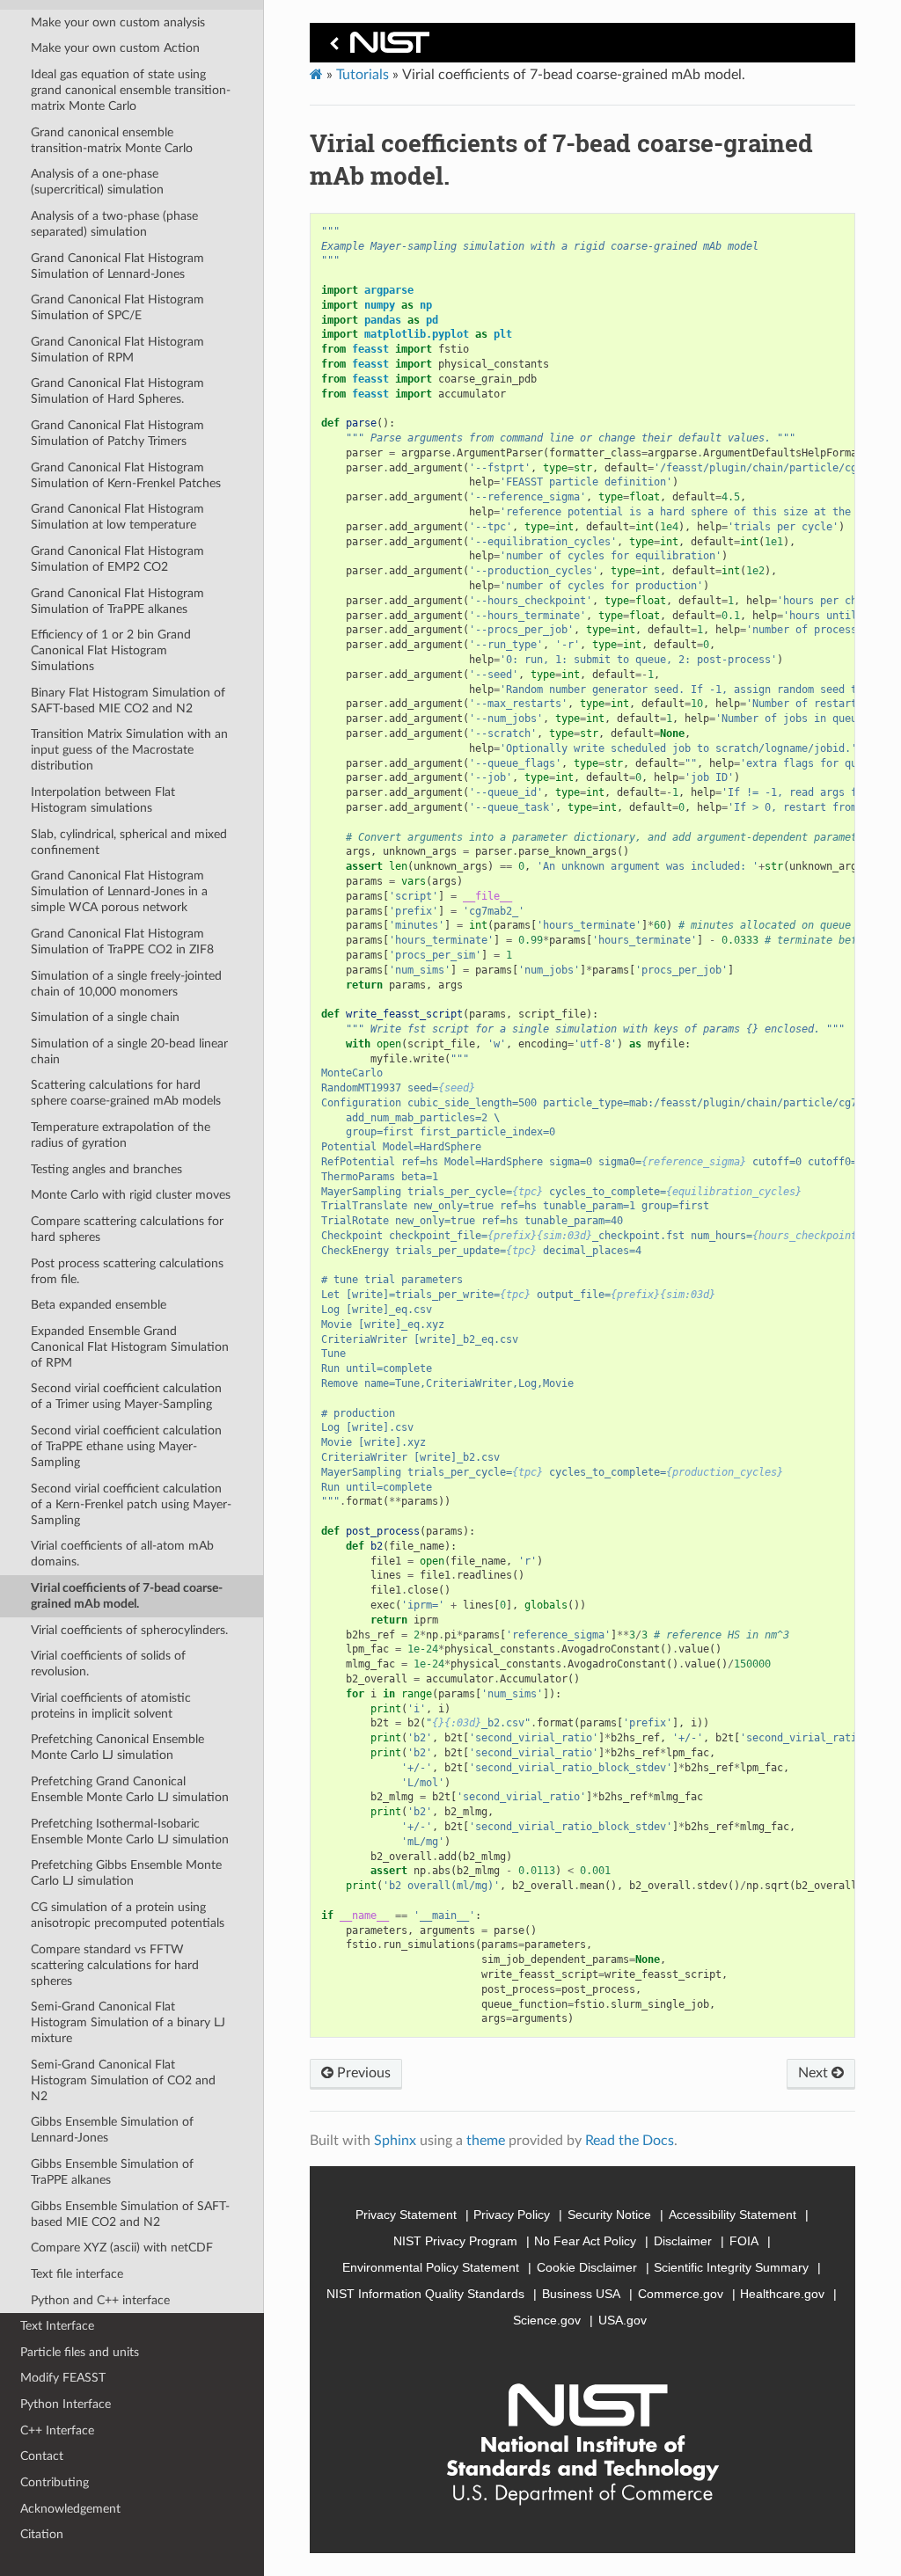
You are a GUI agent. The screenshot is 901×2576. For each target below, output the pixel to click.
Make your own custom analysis (118, 22)
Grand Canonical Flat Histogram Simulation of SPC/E (117, 307)
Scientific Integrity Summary (731, 2267)
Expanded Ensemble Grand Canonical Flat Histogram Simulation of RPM (130, 1347)
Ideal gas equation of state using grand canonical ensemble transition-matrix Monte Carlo (131, 90)
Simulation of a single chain (105, 1017)
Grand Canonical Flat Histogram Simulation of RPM (117, 350)
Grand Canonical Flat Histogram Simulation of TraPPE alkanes (117, 601)
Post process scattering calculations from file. (127, 1271)
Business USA (581, 2294)
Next (815, 2073)
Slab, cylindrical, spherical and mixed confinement (129, 842)
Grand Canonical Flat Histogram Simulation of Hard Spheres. (117, 391)
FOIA (744, 2241)
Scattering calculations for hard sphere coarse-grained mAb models (126, 1093)
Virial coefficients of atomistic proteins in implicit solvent (111, 1706)
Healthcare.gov (782, 2294)
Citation (42, 2534)
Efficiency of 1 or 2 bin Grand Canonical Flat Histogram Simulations (111, 650)
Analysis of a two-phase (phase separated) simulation (114, 224)
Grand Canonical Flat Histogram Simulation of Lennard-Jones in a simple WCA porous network (119, 891)
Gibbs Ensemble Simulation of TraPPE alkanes (112, 2172)
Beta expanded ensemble (99, 1305)
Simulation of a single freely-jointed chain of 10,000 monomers (126, 984)
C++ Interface (57, 2430)
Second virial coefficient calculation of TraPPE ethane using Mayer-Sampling (126, 1446)
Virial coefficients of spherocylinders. (129, 1630)
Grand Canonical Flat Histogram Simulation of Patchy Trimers (117, 433)
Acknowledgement (70, 2509)
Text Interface (57, 2326)
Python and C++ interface (100, 2300)
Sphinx (395, 2141)
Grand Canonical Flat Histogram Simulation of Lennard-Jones (117, 266)
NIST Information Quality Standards (425, 2294)
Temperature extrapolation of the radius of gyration (121, 1135)
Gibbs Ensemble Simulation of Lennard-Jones (112, 2130)
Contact (42, 2456)
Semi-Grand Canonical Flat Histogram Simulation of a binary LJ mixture (128, 2022)
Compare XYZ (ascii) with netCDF (122, 2248)
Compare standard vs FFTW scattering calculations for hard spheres (115, 1965)
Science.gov (547, 2320)
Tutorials (363, 75)
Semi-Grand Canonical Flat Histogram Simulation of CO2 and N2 (123, 2080)
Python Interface (66, 2404)
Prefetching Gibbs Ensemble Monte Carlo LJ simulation (126, 1873)
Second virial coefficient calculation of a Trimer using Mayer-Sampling (126, 1396)
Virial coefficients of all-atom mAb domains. (122, 1554)
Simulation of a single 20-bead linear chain (129, 1051)
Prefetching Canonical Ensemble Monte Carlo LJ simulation (117, 1747)
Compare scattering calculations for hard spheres (127, 1229)
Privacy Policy (512, 2215)
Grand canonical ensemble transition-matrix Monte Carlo (112, 140)
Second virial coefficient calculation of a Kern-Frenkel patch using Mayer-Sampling (131, 1504)
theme (486, 2141)
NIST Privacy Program (455, 2241)
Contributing (55, 2482)
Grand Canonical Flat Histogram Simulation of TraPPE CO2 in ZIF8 (122, 941)
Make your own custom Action (115, 48)
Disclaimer (683, 2241)
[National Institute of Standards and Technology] (377, 47)
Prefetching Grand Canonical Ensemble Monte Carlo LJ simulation (130, 1789)
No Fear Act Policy (585, 2241)
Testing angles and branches (106, 1169)
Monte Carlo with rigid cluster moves (131, 1195)
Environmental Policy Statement (431, 2267)
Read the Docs (630, 2141)
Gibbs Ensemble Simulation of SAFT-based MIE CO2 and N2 (130, 2214)
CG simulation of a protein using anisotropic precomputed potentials (128, 1915)
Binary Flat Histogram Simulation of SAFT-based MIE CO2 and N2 (128, 701)
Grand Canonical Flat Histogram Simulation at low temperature (117, 517)
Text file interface (77, 2274)
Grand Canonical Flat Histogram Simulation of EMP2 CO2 (117, 559)
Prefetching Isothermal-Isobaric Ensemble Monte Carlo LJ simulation (130, 1832)
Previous (362, 2073)
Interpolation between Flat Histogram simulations (103, 800)
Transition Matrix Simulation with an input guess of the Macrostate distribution (129, 750)
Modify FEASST (63, 2378)
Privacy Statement (406, 2215)
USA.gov (623, 2320)
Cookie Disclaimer (587, 2267)
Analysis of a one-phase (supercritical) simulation (97, 182)
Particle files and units (80, 2352)
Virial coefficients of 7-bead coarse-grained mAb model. (127, 1596)
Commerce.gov (681, 2294)
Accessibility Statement (733, 2215)
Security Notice (609, 2215)
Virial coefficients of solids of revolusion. (108, 1664)
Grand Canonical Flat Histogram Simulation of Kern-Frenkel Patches (126, 475)
